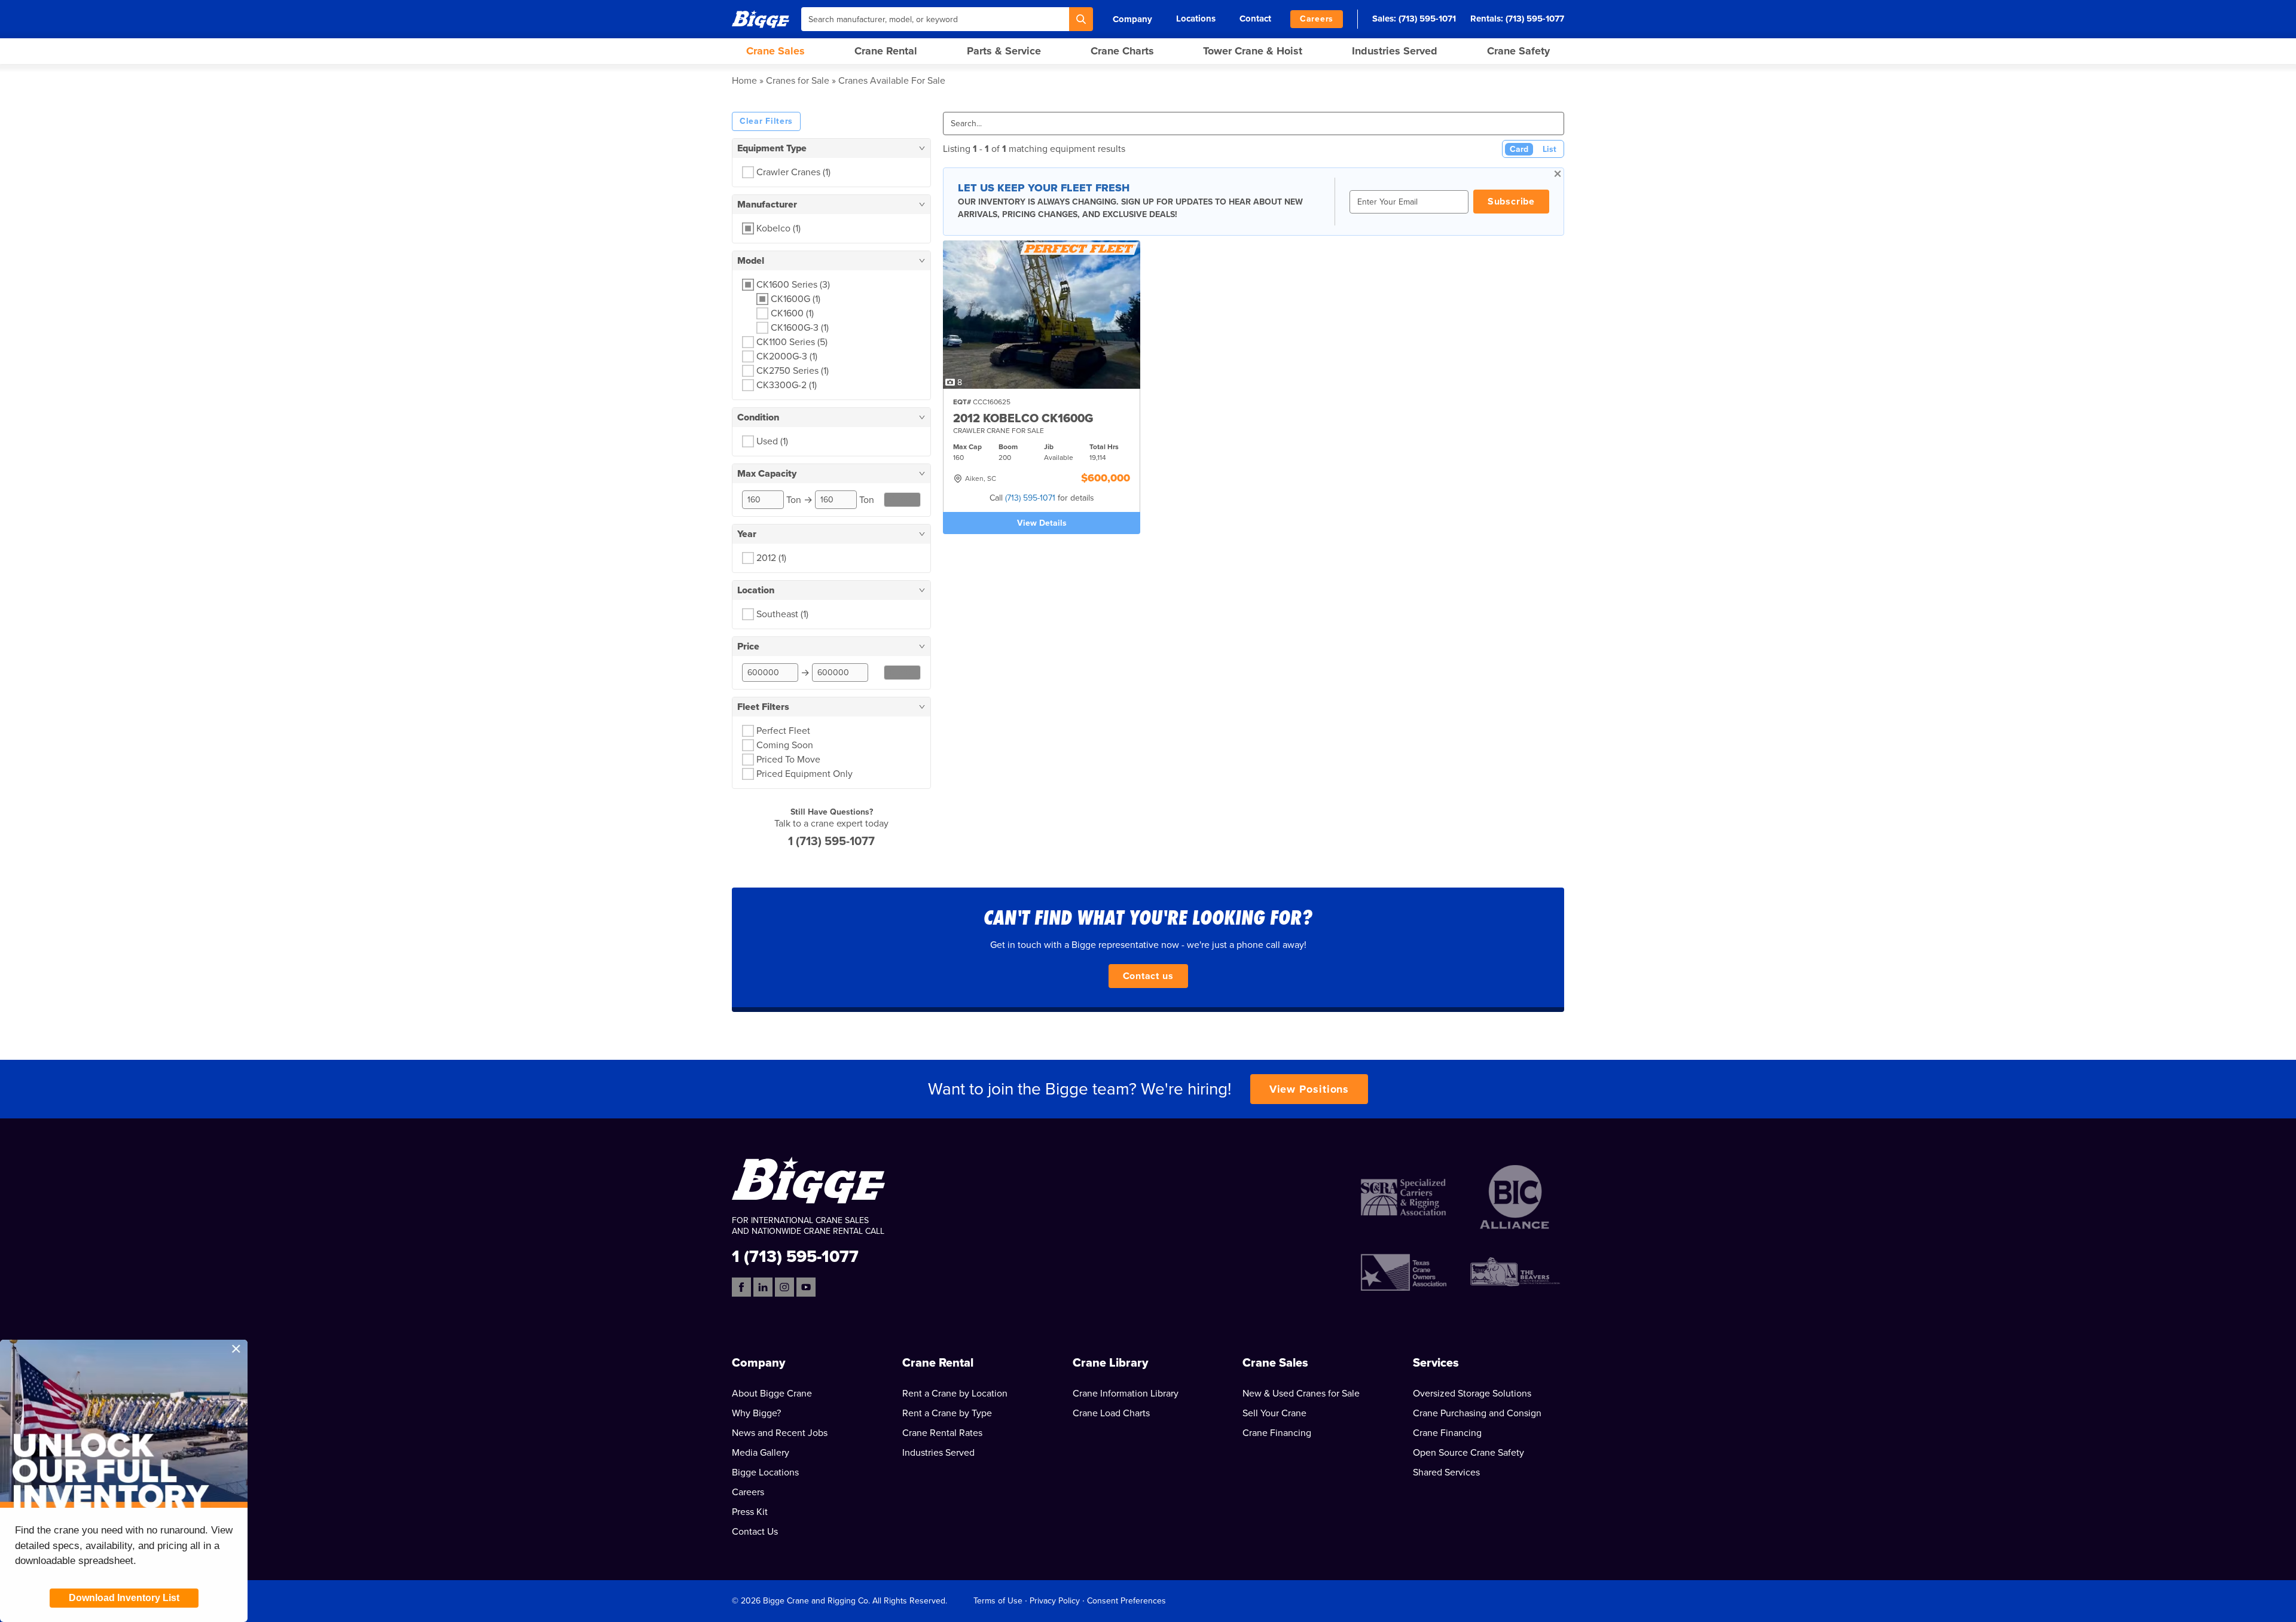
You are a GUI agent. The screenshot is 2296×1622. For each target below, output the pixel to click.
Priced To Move (788, 760)
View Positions (1309, 1089)
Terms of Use (998, 1601)
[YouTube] (806, 1287)
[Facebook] (741, 1287)
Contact (1255, 19)
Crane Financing (1277, 1433)
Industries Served (1395, 51)
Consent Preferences (1126, 1601)
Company (1132, 19)
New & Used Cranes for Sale (1301, 1394)
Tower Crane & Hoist (1253, 51)
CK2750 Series (793, 371)
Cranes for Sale (798, 81)
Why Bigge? (756, 1413)
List (1550, 149)
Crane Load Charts (1111, 1413)
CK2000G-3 (787, 356)
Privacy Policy (1055, 1601)
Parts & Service (1004, 51)
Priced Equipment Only (804, 774)
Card (1519, 149)
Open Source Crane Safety (1468, 1453)
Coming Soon (785, 745)
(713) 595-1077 (1535, 19)
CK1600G (796, 299)
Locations (1196, 19)
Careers (1317, 19)
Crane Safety (1518, 51)
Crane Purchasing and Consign (1477, 1413)
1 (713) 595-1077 (831, 842)
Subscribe (1511, 202)
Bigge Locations (765, 1472)
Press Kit (750, 1512)
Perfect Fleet (783, 731)
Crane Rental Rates (942, 1433)
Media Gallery (761, 1453)
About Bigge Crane (772, 1394)
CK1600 (792, 313)
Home (744, 81)
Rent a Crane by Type (947, 1413)
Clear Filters (766, 121)
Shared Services (1446, 1472)
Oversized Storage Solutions (1472, 1394)
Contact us (1148, 976)
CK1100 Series (792, 342)
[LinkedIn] (763, 1287)
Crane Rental (886, 51)
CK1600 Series (793, 285)
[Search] (1081, 19)
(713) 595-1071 (1427, 19)
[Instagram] (784, 1287)
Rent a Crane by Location (955, 1394)
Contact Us (755, 1532)
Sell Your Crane (1274, 1413)
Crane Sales (775, 51)
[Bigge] (761, 19)
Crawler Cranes (793, 172)
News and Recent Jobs (780, 1433)
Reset (903, 500)
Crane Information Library (1126, 1394)
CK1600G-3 (800, 328)
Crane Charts (1122, 51)
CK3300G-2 (787, 385)
